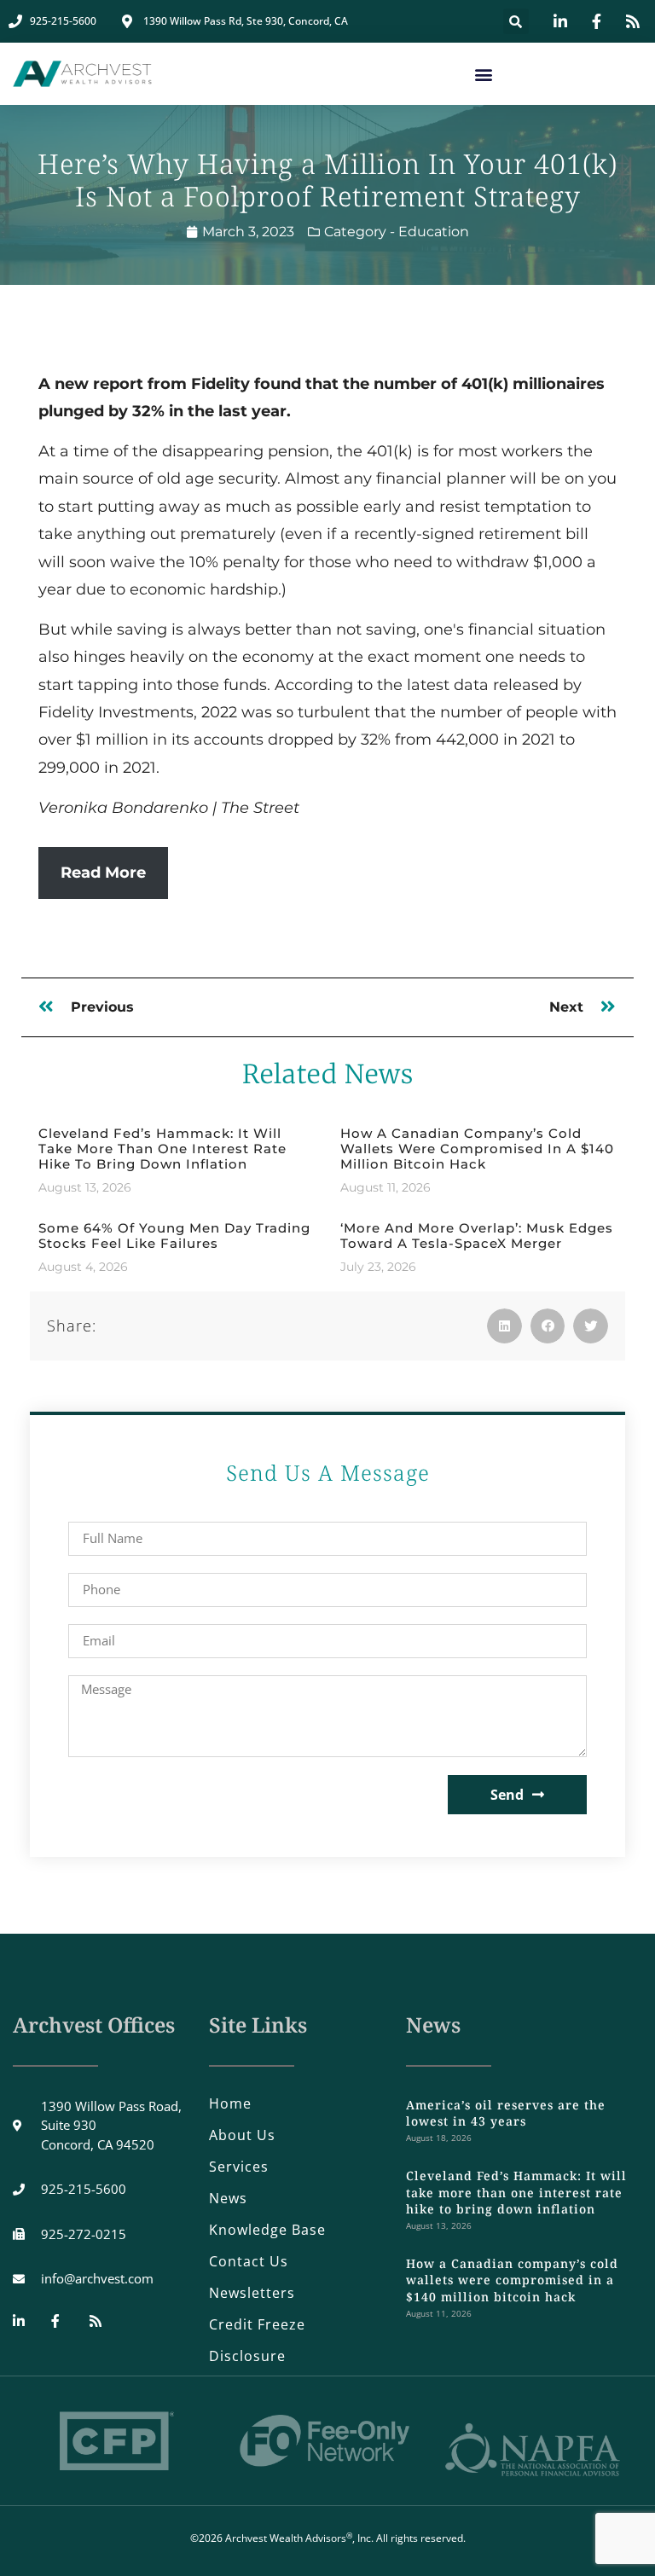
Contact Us (249, 2261)
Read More (103, 873)
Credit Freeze (257, 2324)
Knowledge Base (267, 2230)
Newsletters (252, 2293)
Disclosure (247, 2356)
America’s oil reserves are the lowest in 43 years (506, 2113)
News (228, 2198)
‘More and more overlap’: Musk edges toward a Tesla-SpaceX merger (477, 1236)
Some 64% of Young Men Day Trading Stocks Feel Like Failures (174, 1236)
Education (434, 232)
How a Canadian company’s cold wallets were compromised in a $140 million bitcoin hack (477, 1149)
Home (230, 2103)
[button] (516, 21)
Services (239, 2167)
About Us (242, 2135)
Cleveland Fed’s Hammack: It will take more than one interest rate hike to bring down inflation (162, 1149)
